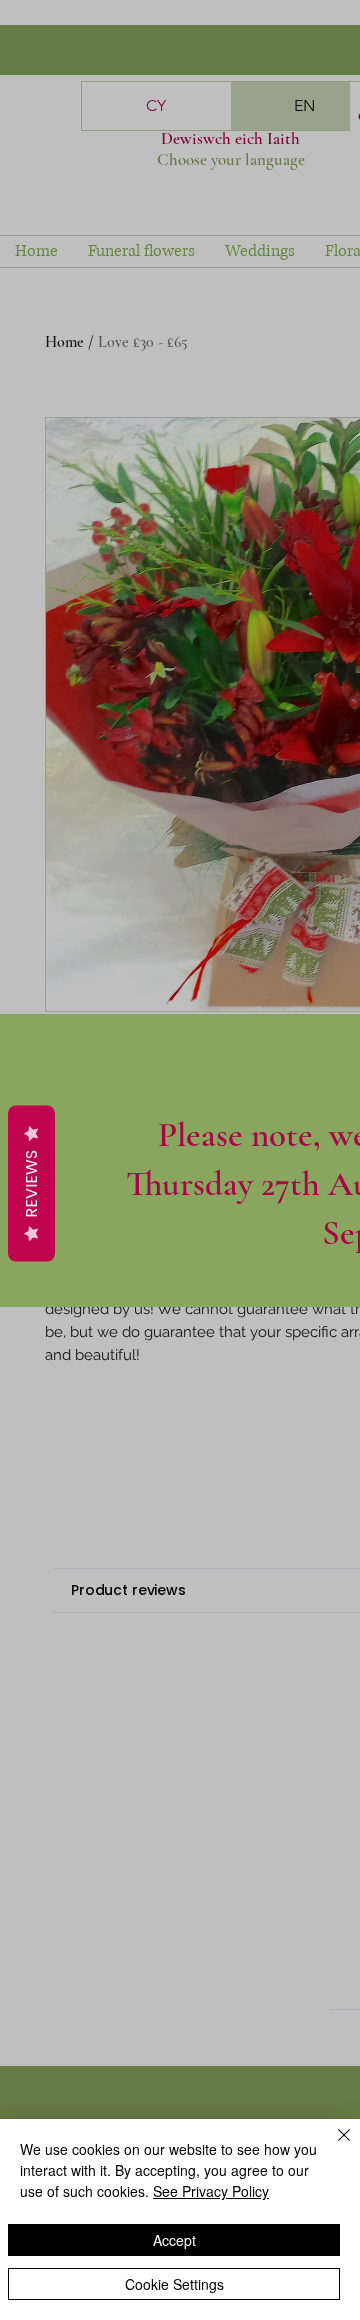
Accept (174, 2240)
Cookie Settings (174, 2284)
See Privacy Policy (211, 2191)
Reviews (31, 1184)
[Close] (332, 2147)
